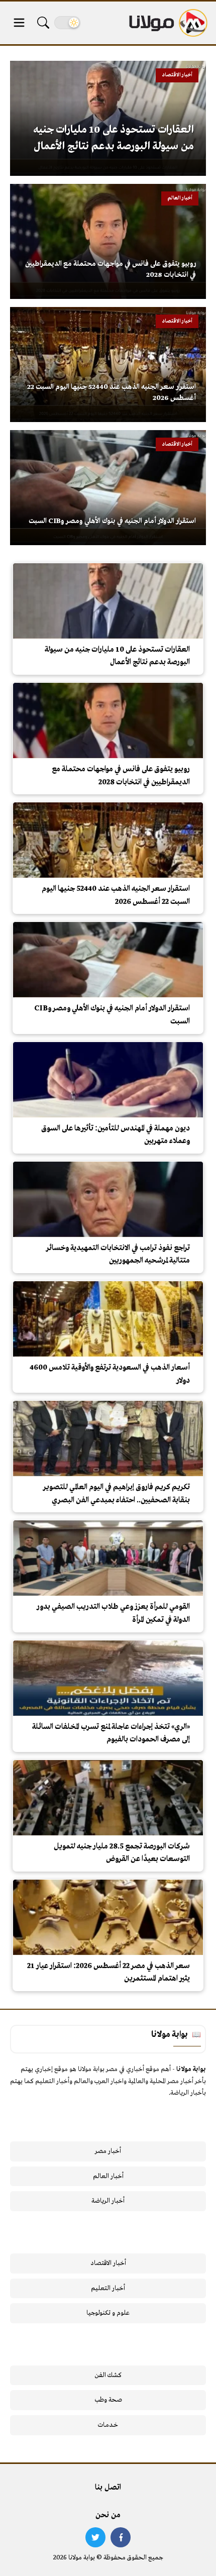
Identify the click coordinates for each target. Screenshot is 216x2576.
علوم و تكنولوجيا (108, 2313)
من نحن (108, 2515)
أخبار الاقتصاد (108, 2263)
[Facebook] (121, 2537)
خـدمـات (108, 2425)
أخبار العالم (108, 2176)
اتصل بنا (108, 2488)
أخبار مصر (108, 2151)
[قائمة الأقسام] (19, 23)
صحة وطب (108, 2400)
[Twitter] (95, 2537)
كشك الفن (108, 2375)
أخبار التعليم (108, 2288)
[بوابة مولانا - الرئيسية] (167, 23)
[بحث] (43, 23)
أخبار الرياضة (108, 2201)
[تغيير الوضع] (67, 23)
